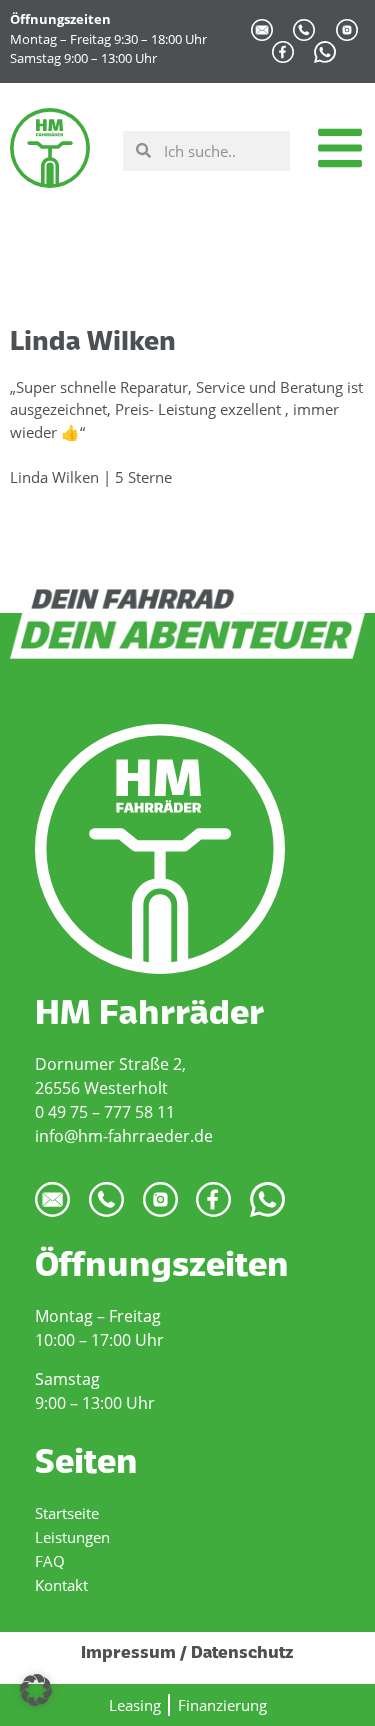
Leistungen (72, 1537)
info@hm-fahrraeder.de (124, 1136)
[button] (36, 1690)
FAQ (50, 1561)
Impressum (128, 1654)
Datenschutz (242, 1654)
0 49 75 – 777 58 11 (105, 1112)
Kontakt (61, 1585)
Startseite (67, 1513)
